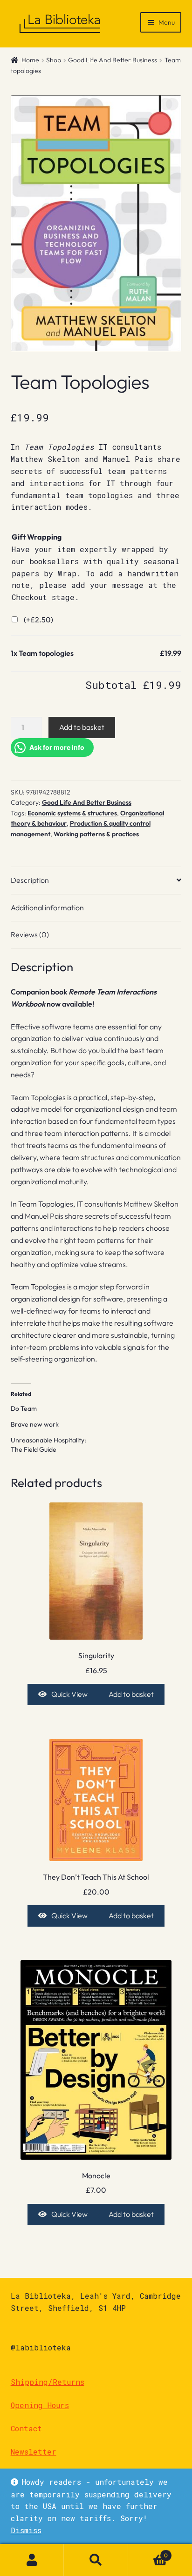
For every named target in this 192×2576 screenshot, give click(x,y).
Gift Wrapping (37, 537)
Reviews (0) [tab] (30, 934)
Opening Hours (40, 2405)
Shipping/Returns (48, 2382)
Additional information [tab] (47, 908)
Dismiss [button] (26, 2530)
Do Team (24, 1408)
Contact (26, 2428)
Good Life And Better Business (113, 60)
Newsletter (34, 2452)
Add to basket (82, 727)
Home (30, 60)
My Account (32, 2560)
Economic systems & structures (72, 813)
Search (96, 2560)
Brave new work (35, 1424)
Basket (148, 2552)
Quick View (69, 1694)
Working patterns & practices (96, 834)
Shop (54, 60)
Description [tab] (30, 880)
